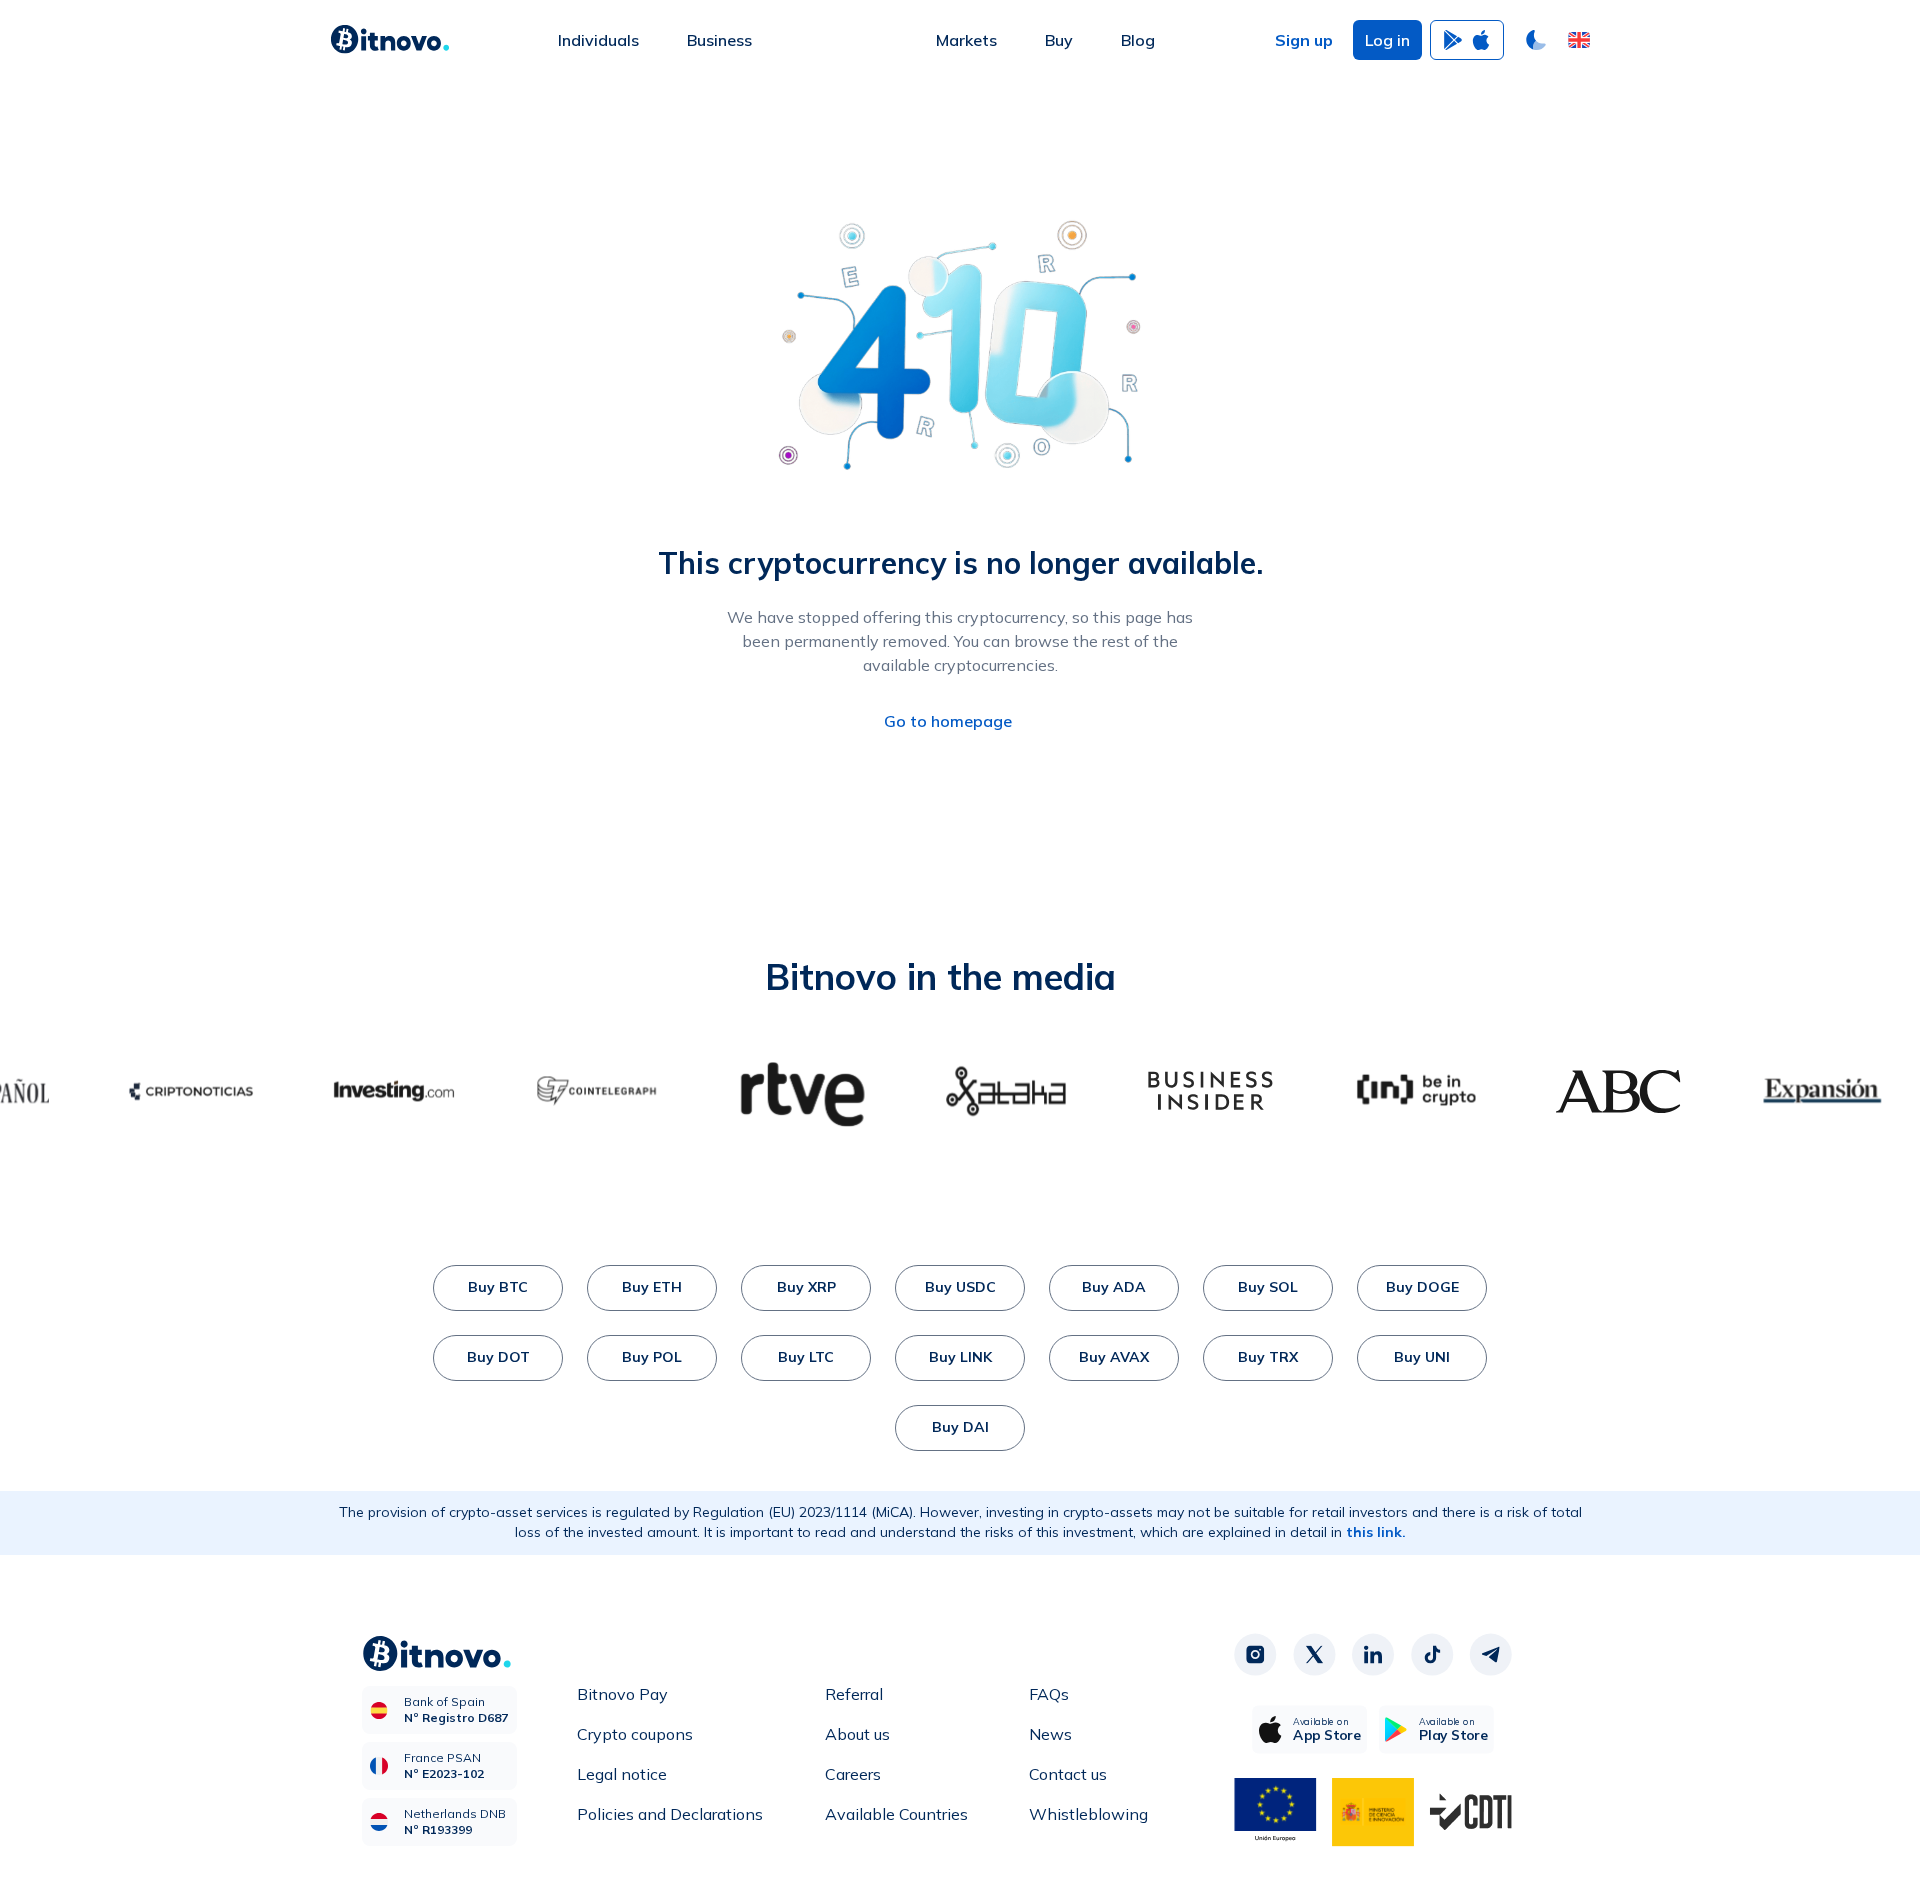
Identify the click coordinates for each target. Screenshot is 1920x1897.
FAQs (1049, 1694)
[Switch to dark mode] (1536, 40)
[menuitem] (598, 40)
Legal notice (622, 1774)
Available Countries (896, 1814)
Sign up (1304, 40)
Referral (854, 1694)
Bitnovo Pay (622, 1694)
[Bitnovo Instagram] (1255, 1654)
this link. (1376, 1532)
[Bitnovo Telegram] (1491, 1654)
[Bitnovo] (390, 40)
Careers (853, 1774)
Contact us (1068, 1774)
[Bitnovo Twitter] (1314, 1654)
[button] (1579, 40)
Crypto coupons (635, 1734)
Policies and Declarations (670, 1814)
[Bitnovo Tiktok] (1432, 1654)
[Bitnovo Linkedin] (1373, 1654)
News (1050, 1734)
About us (857, 1734)
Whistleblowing (1088, 1814)
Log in (1387, 40)
